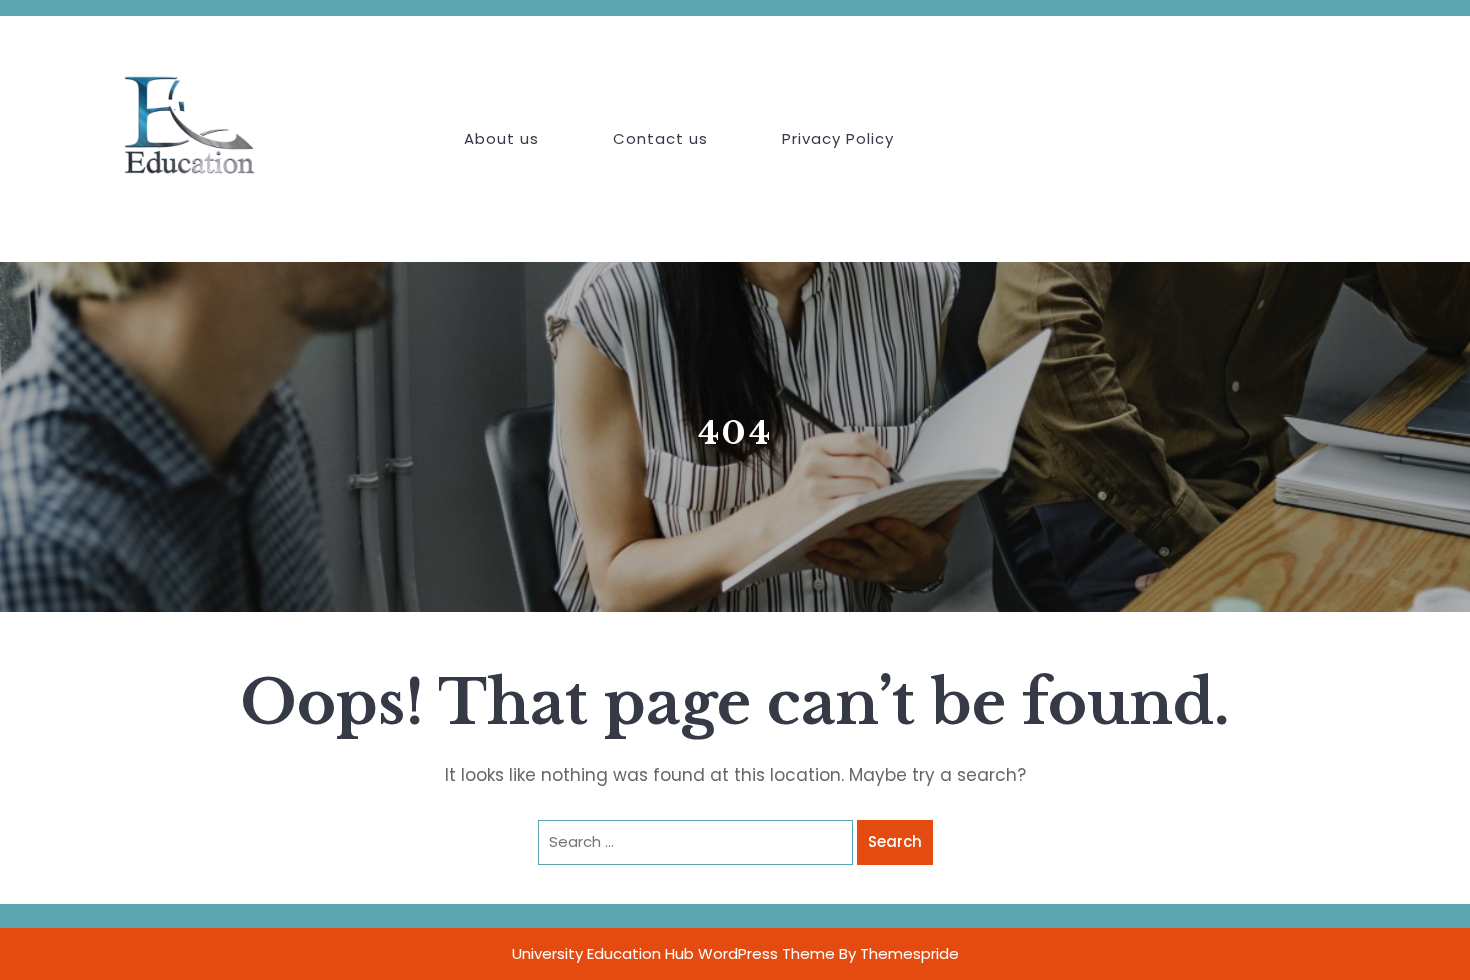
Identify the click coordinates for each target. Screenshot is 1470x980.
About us (501, 138)
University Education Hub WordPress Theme (673, 953)
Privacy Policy (838, 138)
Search (895, 841)
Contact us (660, 138)
